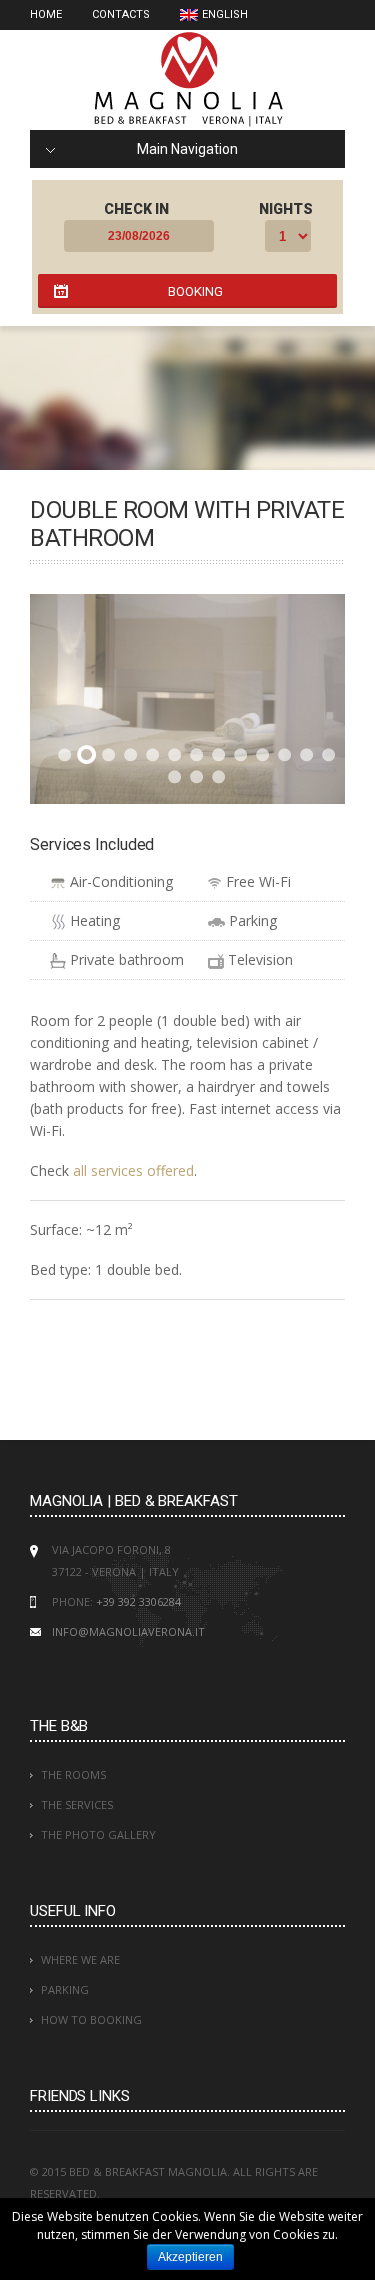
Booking (195, 291)
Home (46, 14)
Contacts (121, 14)
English (225, 14)
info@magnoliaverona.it (128, 1631)
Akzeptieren (190, 2257)
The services (77, 1804)
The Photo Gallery (98, 1834)
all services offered (133, 1170)
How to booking (91, 2019)
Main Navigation (187, 149)
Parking (65, 1989)
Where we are (80, 1959)
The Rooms (73, 1774)
